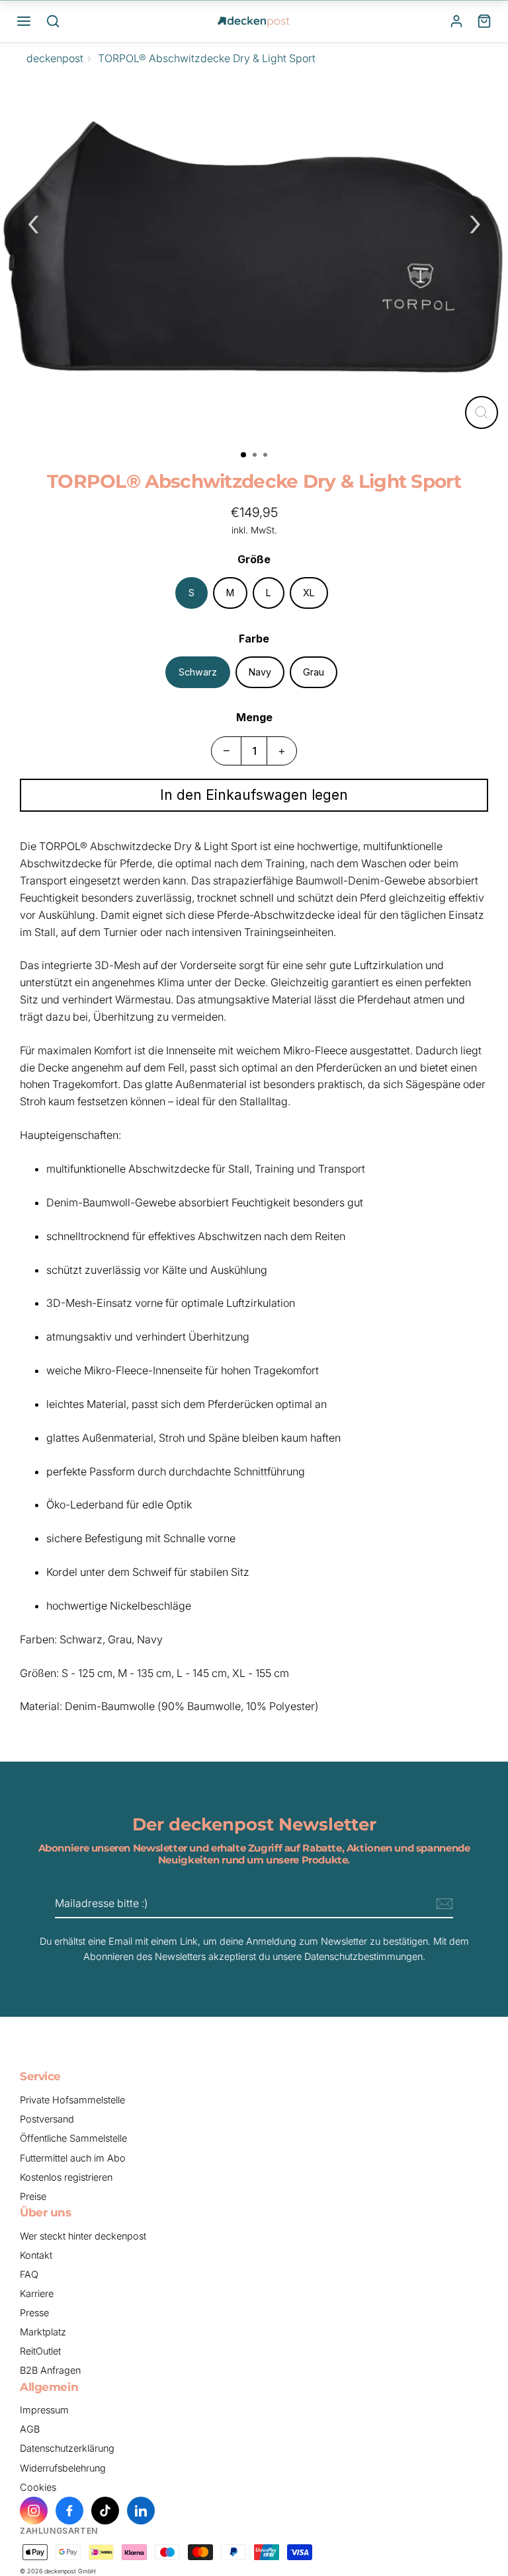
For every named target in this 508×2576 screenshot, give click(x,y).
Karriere (37, 2293)
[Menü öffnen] (24, 21)
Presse (34, 2313)
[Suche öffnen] (53, 21)
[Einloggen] (456, 21)
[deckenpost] (254, 21)
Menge (254, 717)
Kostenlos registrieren (66, 2177)
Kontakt (36, 2255)
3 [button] (267, 456)
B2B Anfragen (50, 2370)
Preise (33, 2196)
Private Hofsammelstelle (72, 2100)
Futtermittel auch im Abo (73, 2158)
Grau (314, 672)
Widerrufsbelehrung (63, 2468)
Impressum (44, 2410)
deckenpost (55, 58)
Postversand (47, 2119)
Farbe (254, 639)
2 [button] (256, 456)
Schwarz (198, 672)
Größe (254, 559)
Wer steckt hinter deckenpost (83, 2236)
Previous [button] (33, 221)
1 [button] (244, 455)
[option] (254, 259)
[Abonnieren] (443, 1904)
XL (309, 593)
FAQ (29, 2274)
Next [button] (475, 221)
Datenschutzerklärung (67, 2448)
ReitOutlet (40, 2351)
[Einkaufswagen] (484, 21)
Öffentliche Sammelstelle (73, 2138)
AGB (30, 2429)
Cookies (38, 2487)
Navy (260, 672)
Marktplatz (43, 2332)
